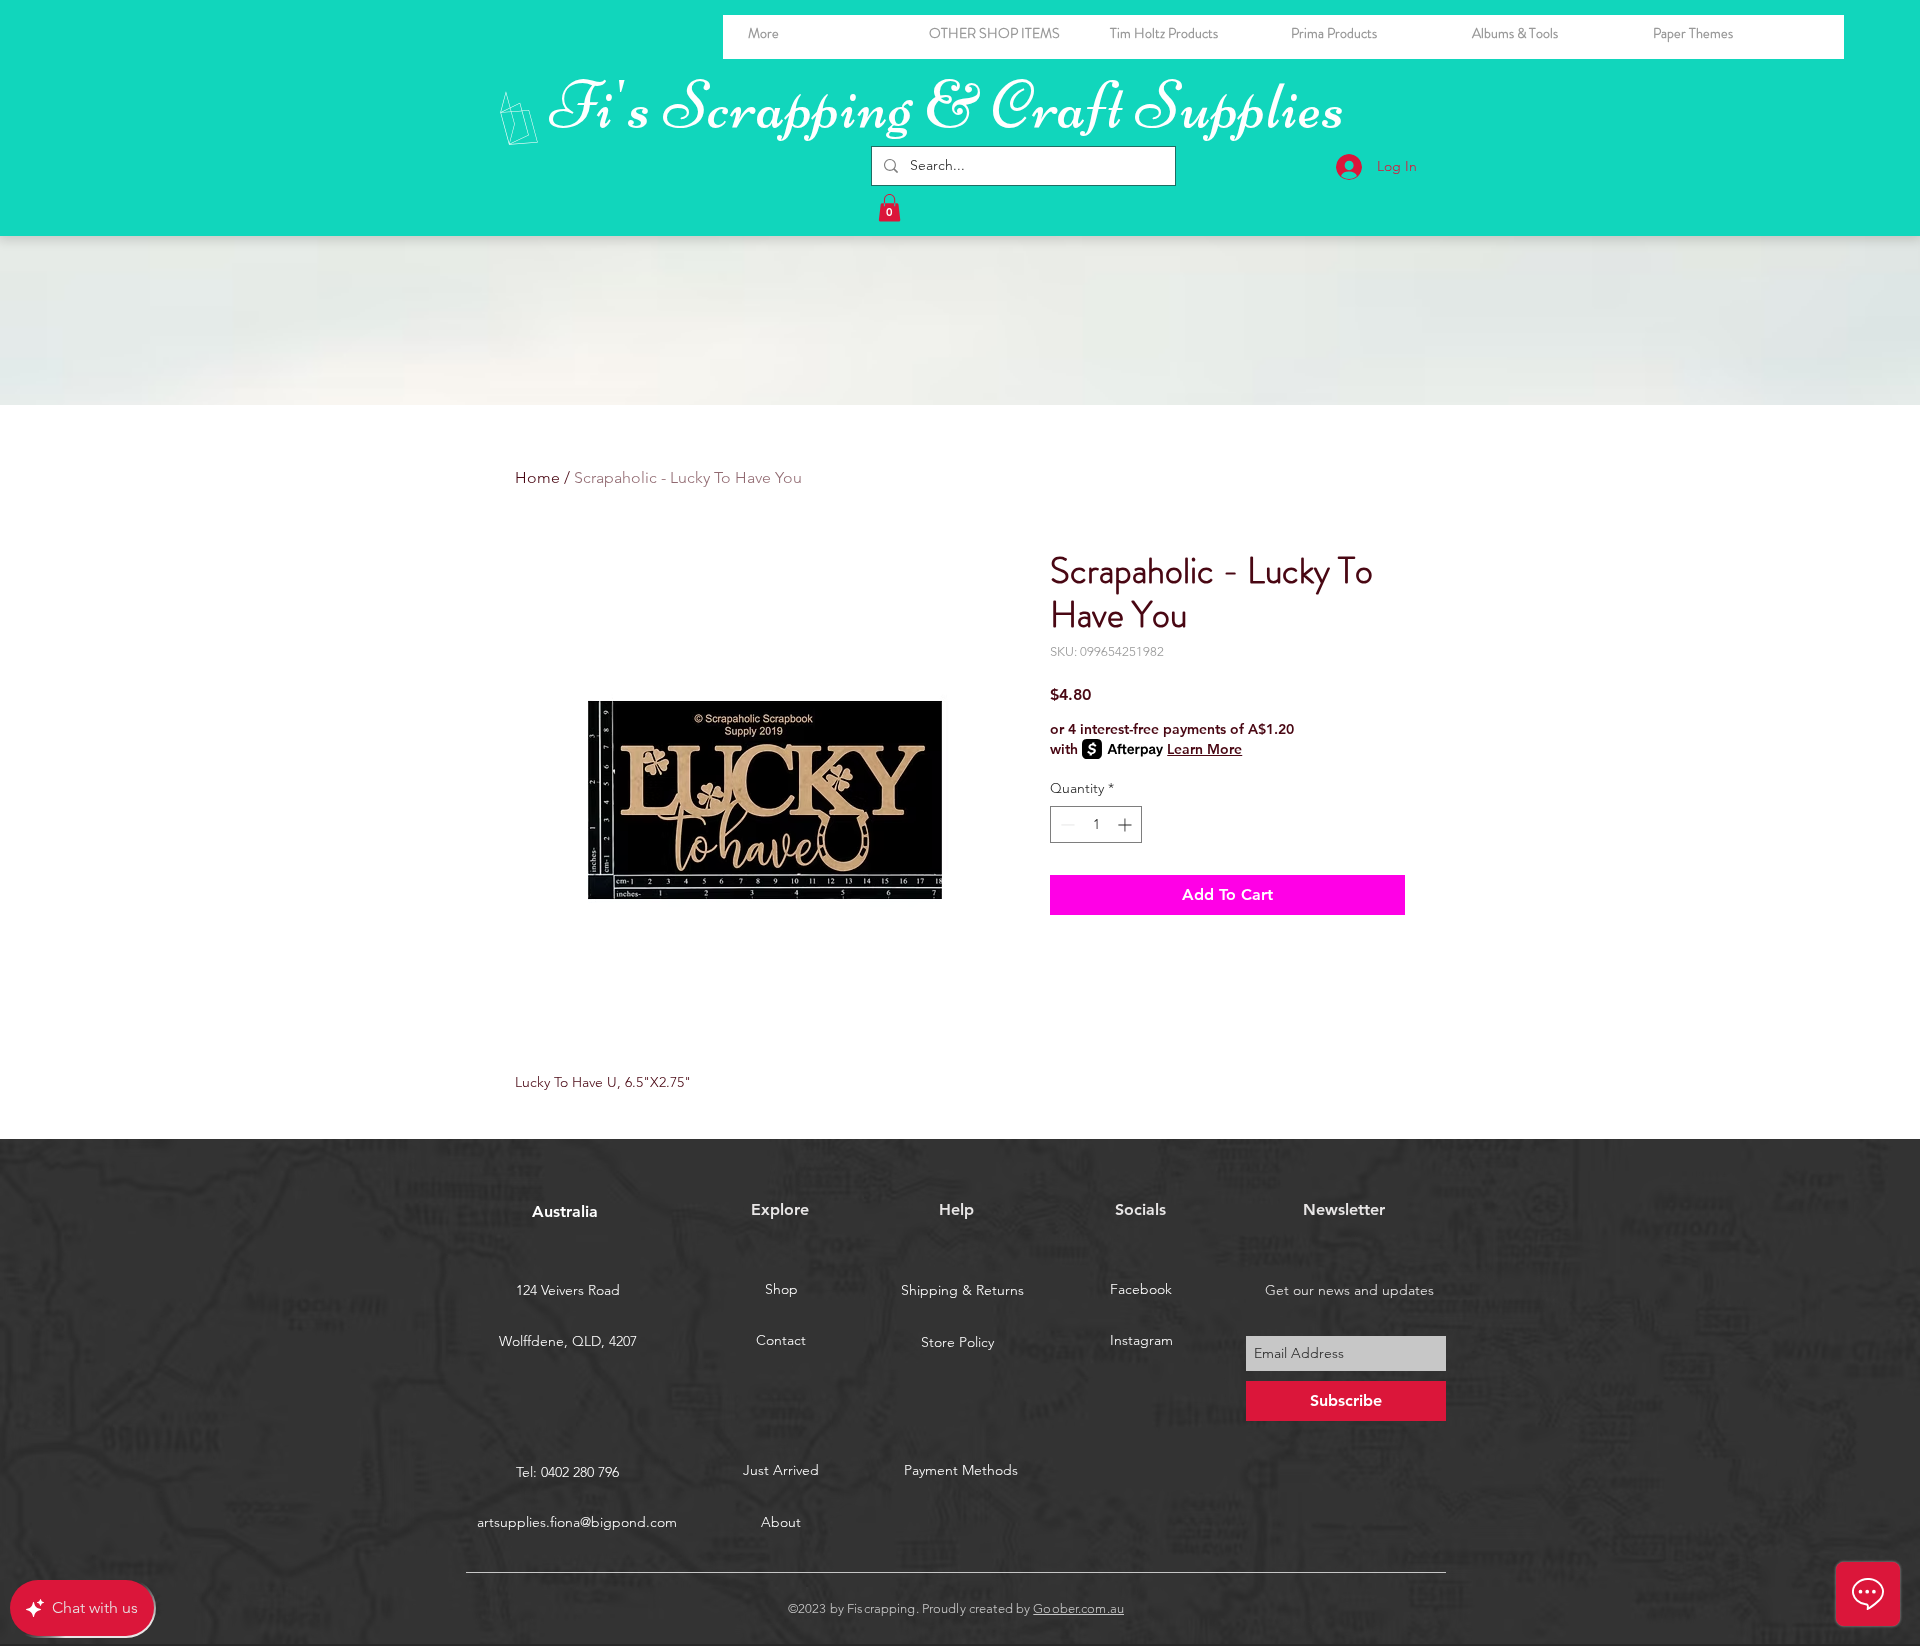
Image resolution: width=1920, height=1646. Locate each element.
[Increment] (1126, 824)
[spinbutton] (1096, 824)
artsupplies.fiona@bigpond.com (577, 1522)
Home (537, 477)
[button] (1547, 33)
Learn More (1204, 749)
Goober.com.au (1078, 1608)
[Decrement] (1065, 824)
